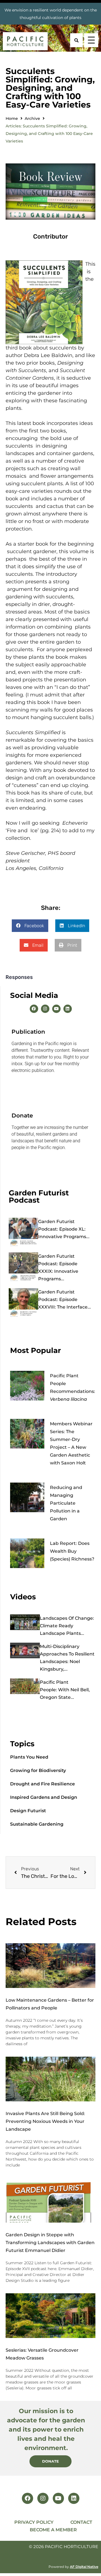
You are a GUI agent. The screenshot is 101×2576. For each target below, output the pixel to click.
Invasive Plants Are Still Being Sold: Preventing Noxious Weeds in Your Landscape (45, 2121)
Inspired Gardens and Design (44, 1797)
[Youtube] (56, 1009)
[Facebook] (34, 1009)
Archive (32, 118)
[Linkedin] (68, 1009)
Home (12, 118)
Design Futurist (28, 1811)
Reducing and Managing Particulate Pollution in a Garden (66, 1503)
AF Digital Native (84, 2567)
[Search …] (76, 40)
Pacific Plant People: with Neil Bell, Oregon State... (65, 1690)
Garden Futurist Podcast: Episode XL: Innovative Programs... (64, 1229)
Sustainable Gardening (37, 1824)
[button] (30, 926)
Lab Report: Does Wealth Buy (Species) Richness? (72, 1551)
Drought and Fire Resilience (43, 1784)
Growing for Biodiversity (38, 1770)
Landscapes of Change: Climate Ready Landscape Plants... (67, 1626)
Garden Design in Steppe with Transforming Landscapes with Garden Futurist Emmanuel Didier (50, 2243)
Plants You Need (29, 1757)
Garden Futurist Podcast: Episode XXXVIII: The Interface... (65, 1299)
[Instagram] (45, 1009)
